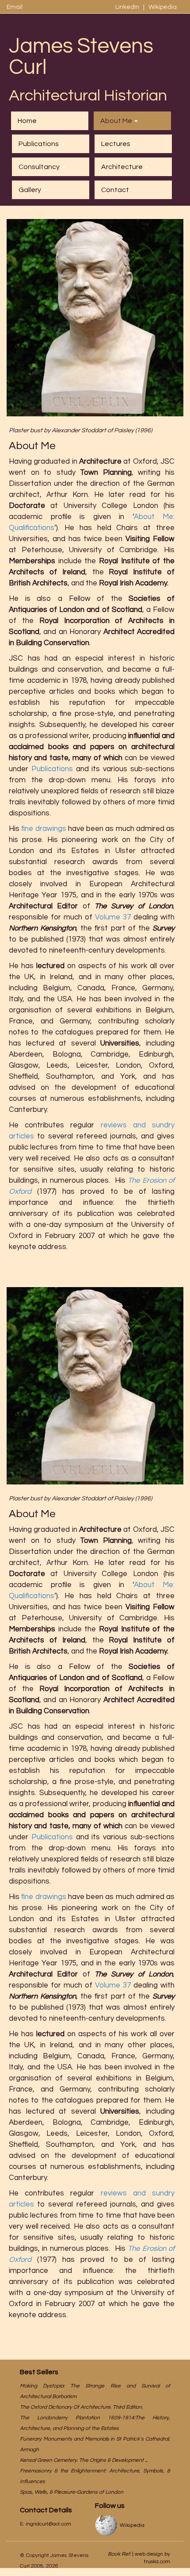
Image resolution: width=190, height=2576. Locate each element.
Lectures (116, 144)
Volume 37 (113, 917)
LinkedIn (128, 7)
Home (27, 121)
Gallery (30, 190)
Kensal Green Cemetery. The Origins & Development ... (84, 2460)
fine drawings (44, 829)
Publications (39, 144)
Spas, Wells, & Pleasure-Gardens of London (72, 2492)
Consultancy (40, 167)
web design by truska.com (152, 2558)
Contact (115, 190)
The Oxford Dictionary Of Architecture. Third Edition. (81, 2407)
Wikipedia (163, 7)
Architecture (123, 167)
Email (15, 7)
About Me (117, 121)
